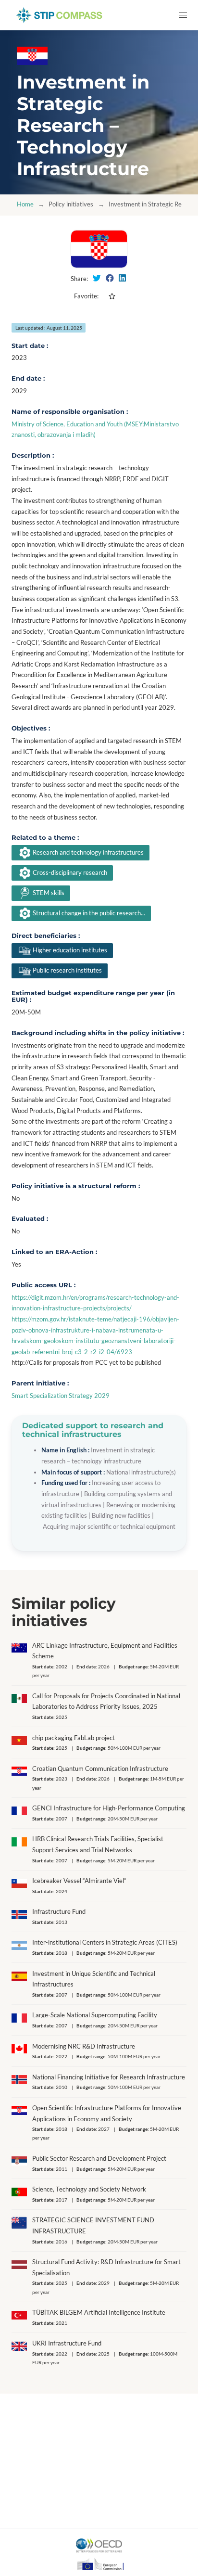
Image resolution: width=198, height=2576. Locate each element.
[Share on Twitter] (97, 278)
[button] (183, 15)
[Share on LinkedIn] (122, 278)
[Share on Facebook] (110, 278)
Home (25, 204)
